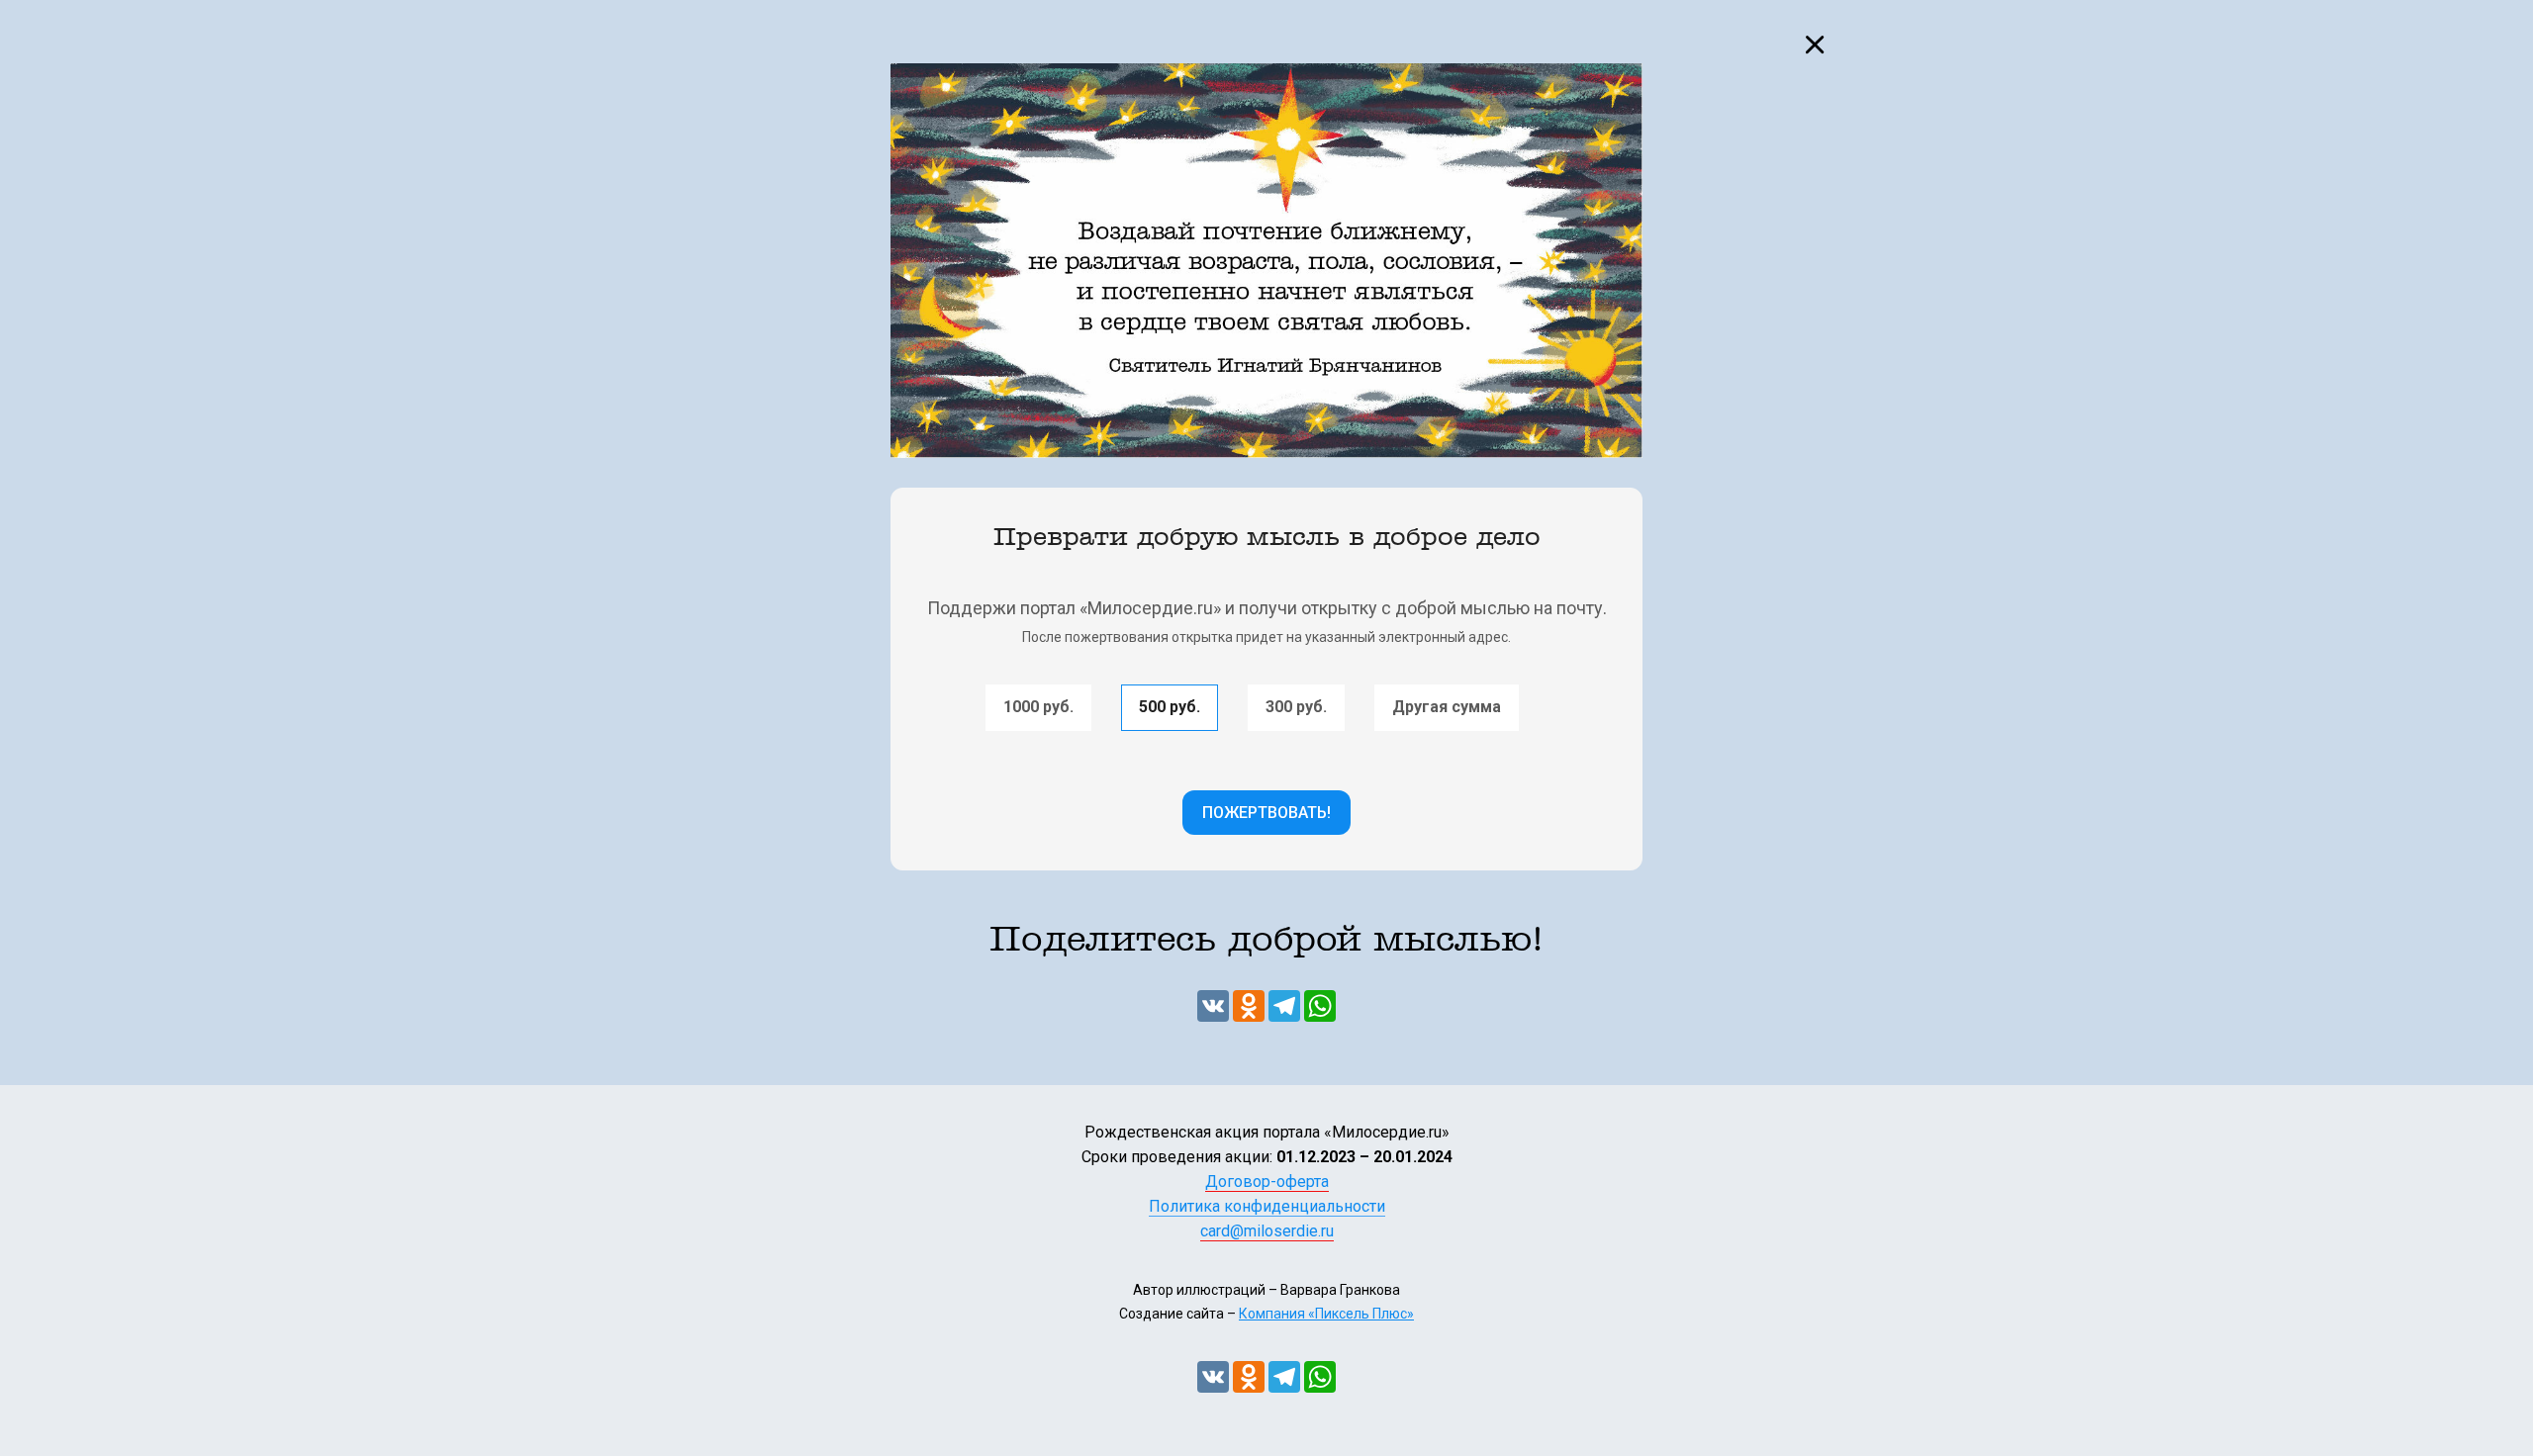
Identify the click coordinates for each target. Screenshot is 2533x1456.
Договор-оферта (1267, 1182)
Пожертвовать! (1266, 813)
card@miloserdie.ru (1267, 1231)
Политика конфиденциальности (1267, 1206)
